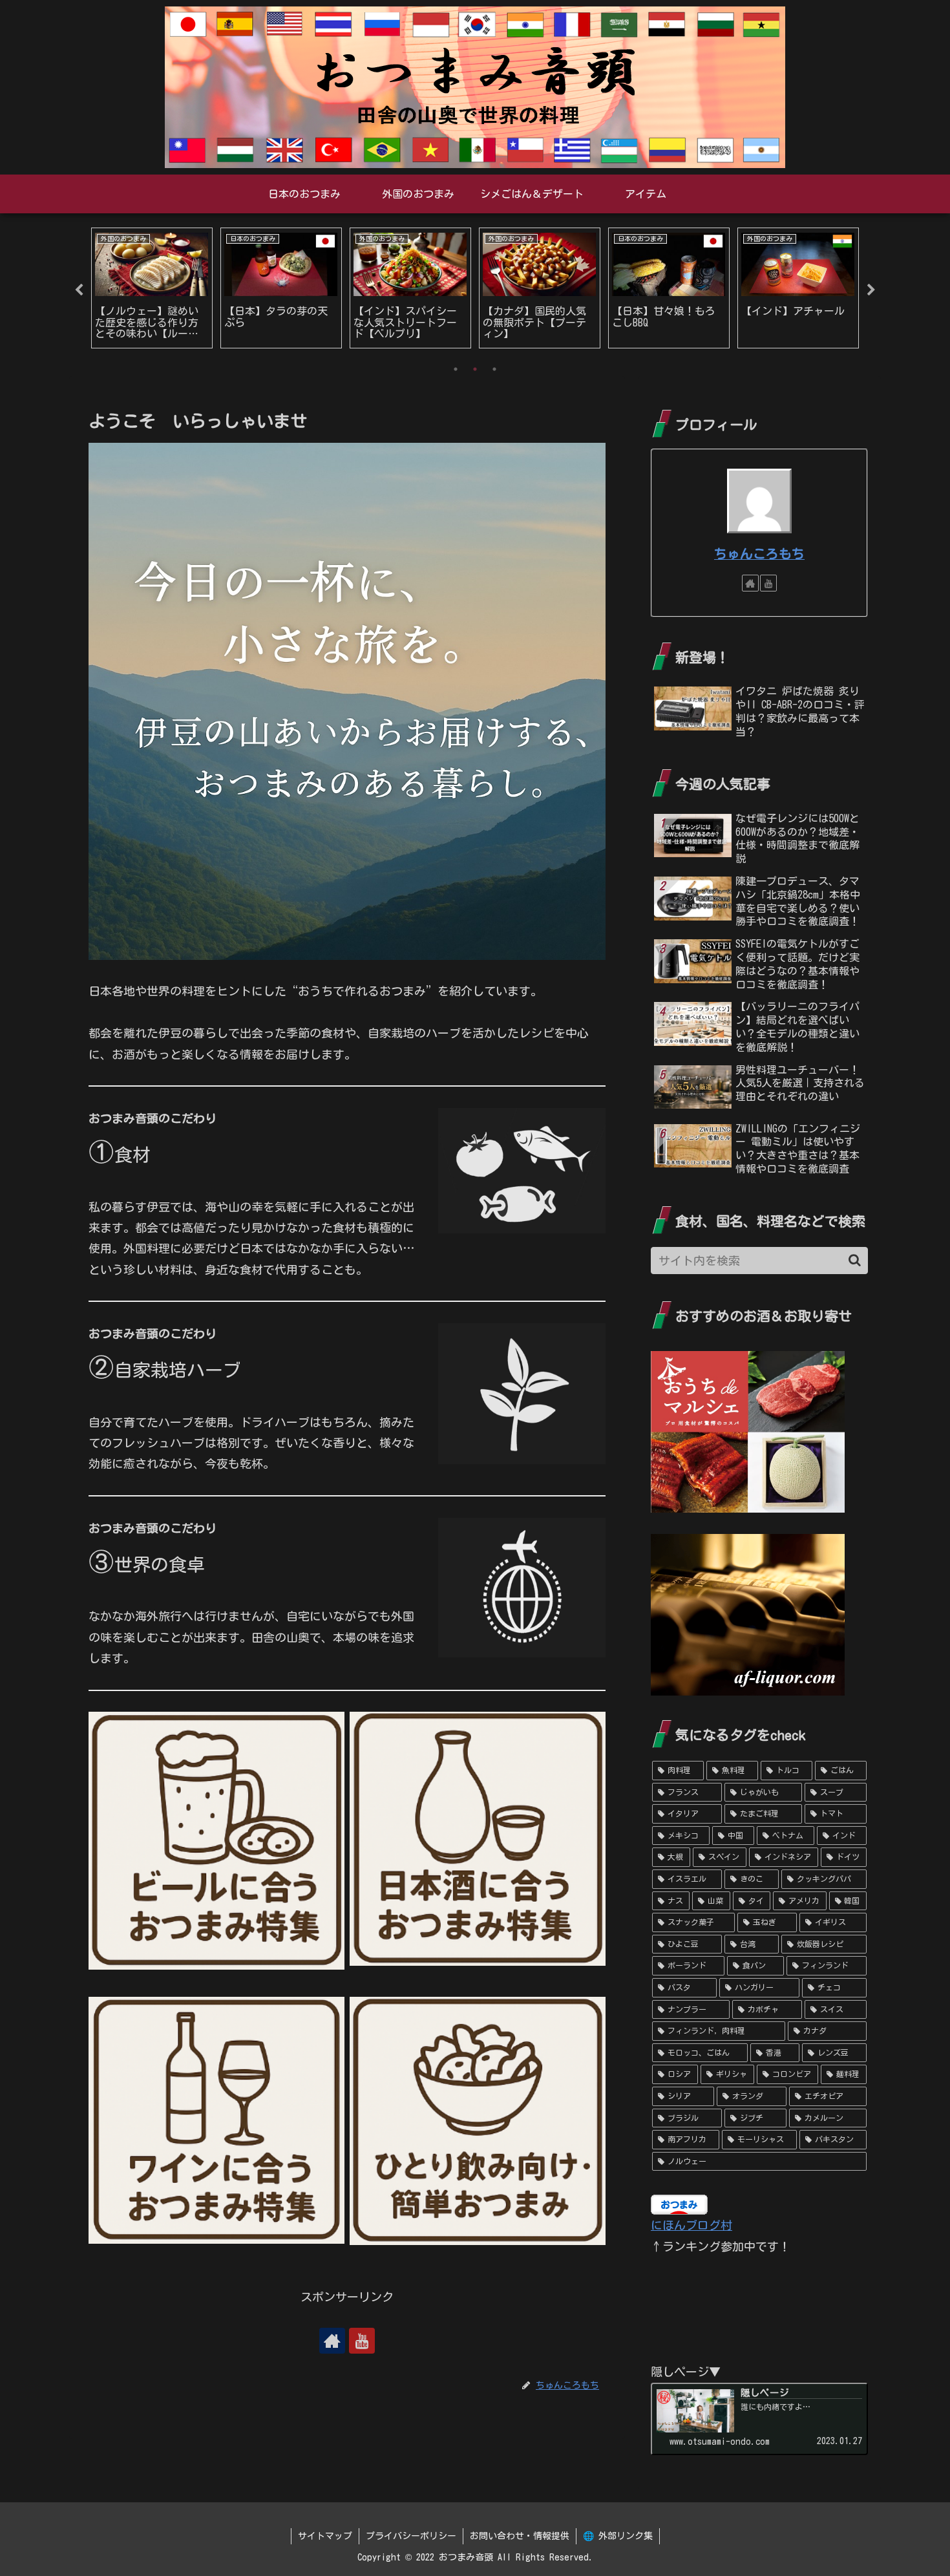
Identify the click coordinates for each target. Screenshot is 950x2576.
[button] (855, 1260)
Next (871, 290)
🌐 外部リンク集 (618, 2536)
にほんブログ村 (691, 2225)
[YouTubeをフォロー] (362, 2341)
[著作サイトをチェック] (332, 2341)
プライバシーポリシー (411, 2536)
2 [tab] (475, 369)
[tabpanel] (152, 288)
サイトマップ (325, 2536)
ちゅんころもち (759, 554)
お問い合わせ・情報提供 (520, 2536)
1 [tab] (456, 369)
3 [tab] (494, 369)
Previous (79, 290)
